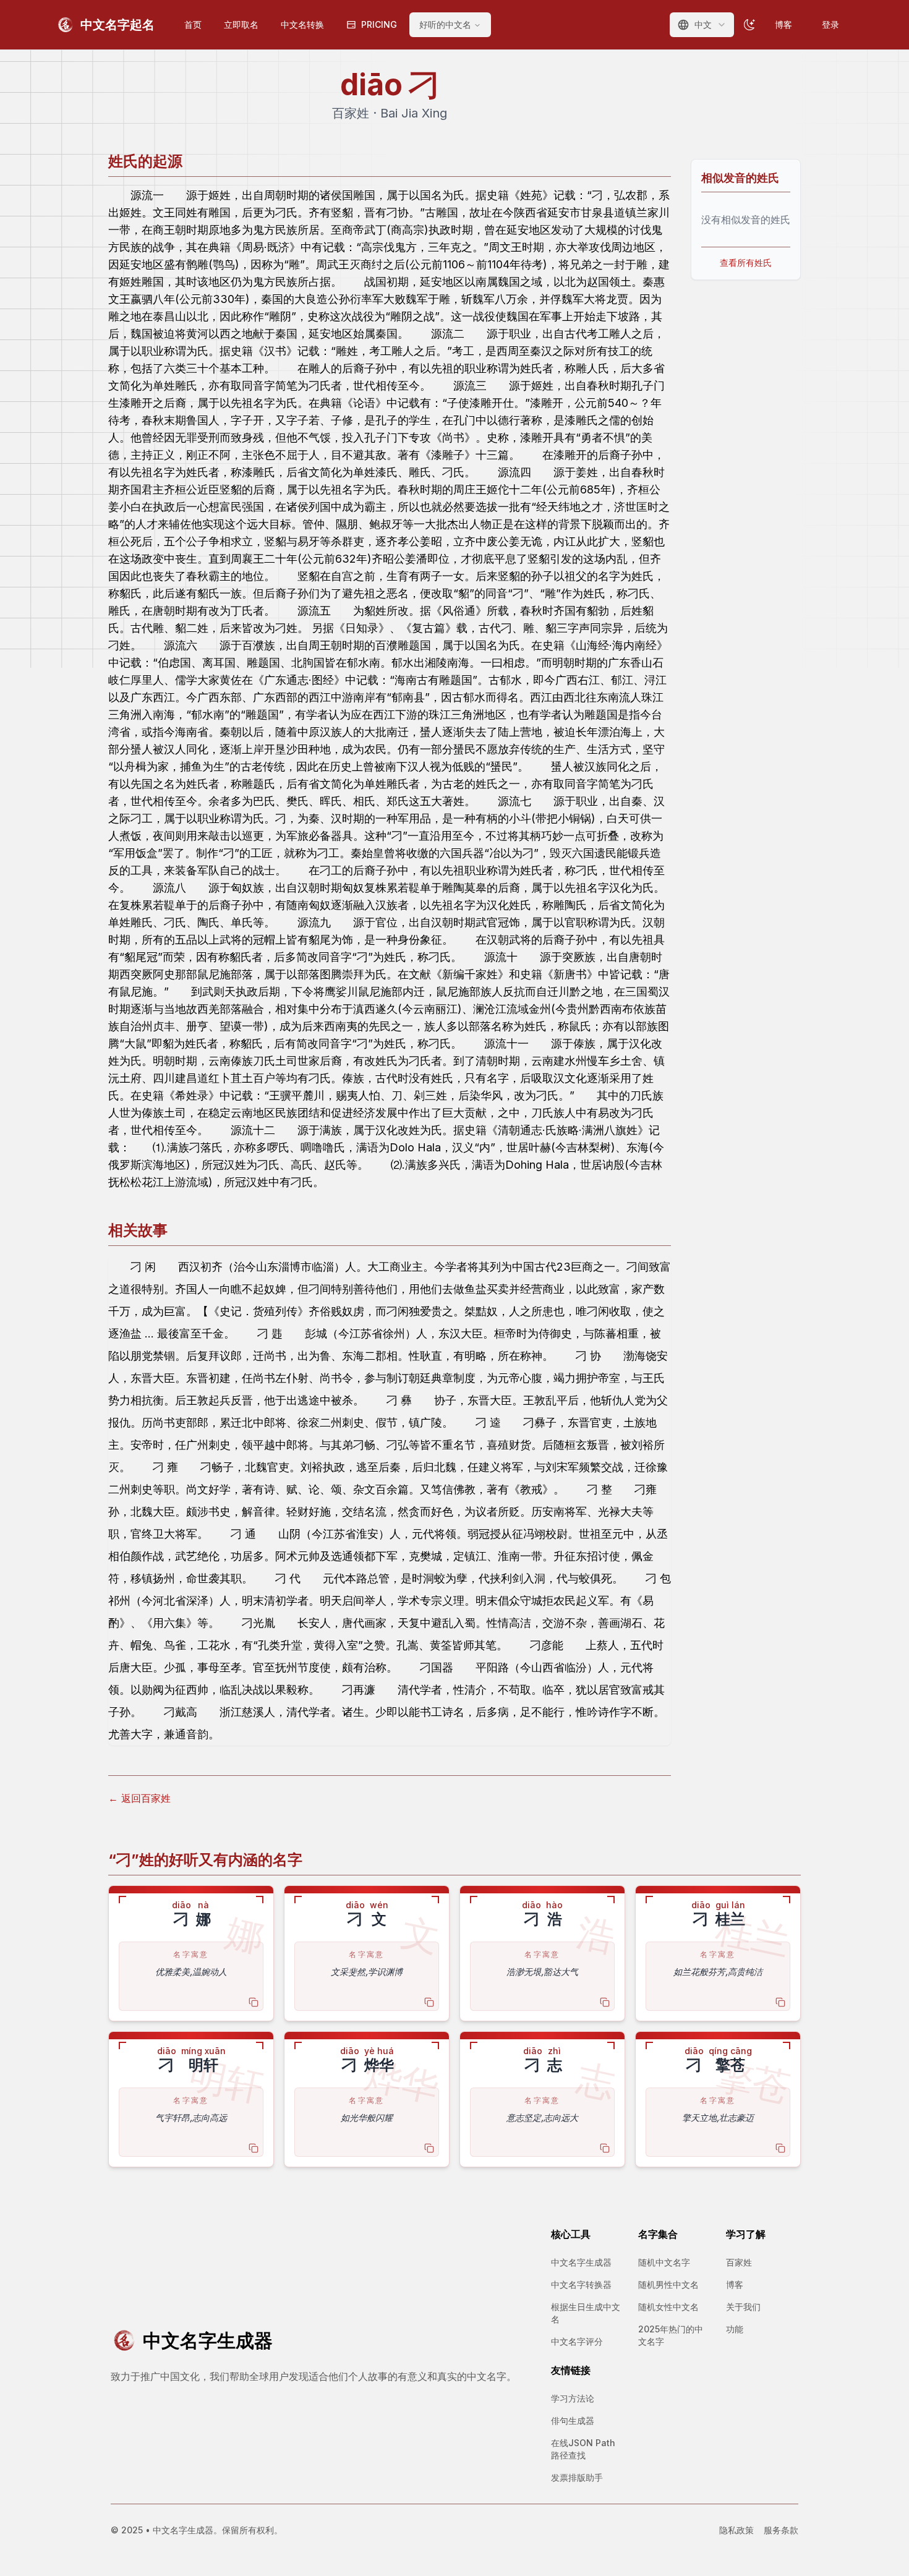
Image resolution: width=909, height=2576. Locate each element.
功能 (735, 2329)
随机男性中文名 (668, 2284)
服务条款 (781, 2530)
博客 (783, 24)
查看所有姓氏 (746, 262)
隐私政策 (736, 2530)
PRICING (379, 24)
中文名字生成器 (581, 2262)
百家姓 (739, 2262)
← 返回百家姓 (139, 1798)
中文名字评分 (577, 2341)
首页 (193, 24)
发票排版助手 (577, 2477)
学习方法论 (573, 2398)
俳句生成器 (573, 2420)
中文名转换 (302, 24)
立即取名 (241, 24)
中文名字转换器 (581, 2284)
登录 (830, 24)
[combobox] (702, 25)
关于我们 (743, 2307)
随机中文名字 (664, 2262)
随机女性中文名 (668, 2307)
